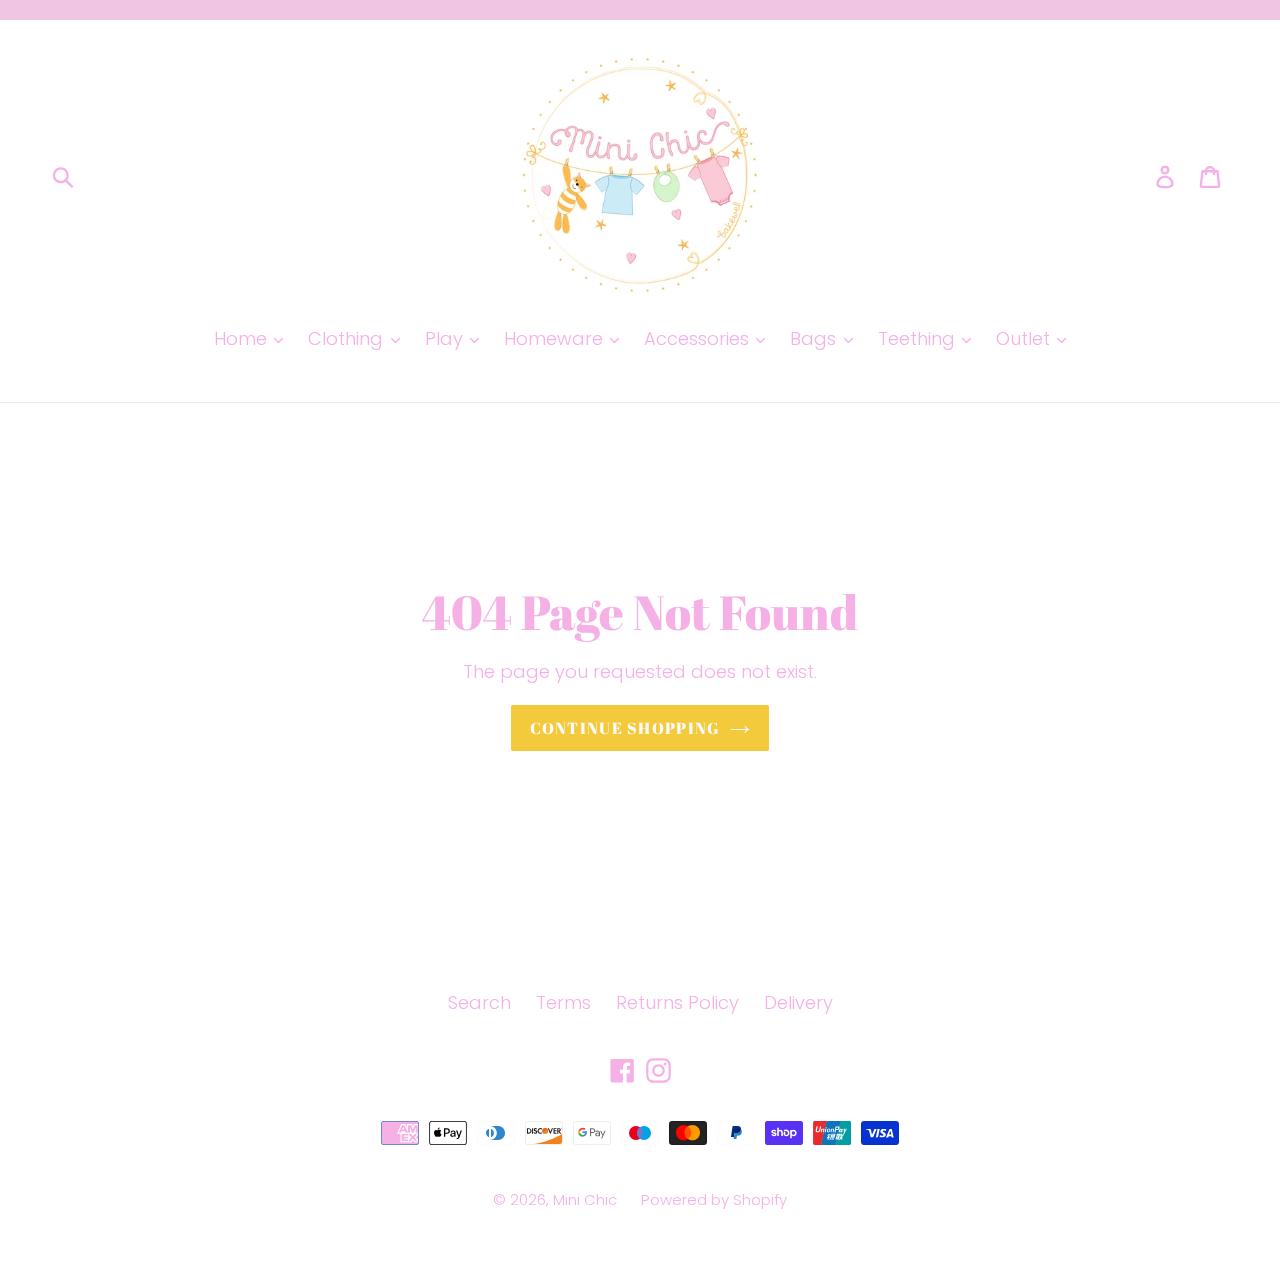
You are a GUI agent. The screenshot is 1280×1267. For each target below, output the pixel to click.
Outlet (1025, 338)
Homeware (556, 338)
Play (446, 338)
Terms (563, 1002)
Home (243, 338)
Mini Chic (587, 1199)
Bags (815, 338)
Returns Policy (677, 1002)
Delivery (798, 1002)
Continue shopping (625, 728)
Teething (919, 338)
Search (479, 1002)
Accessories (699, 338)
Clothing (348, 338)
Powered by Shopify (714, 1199)
